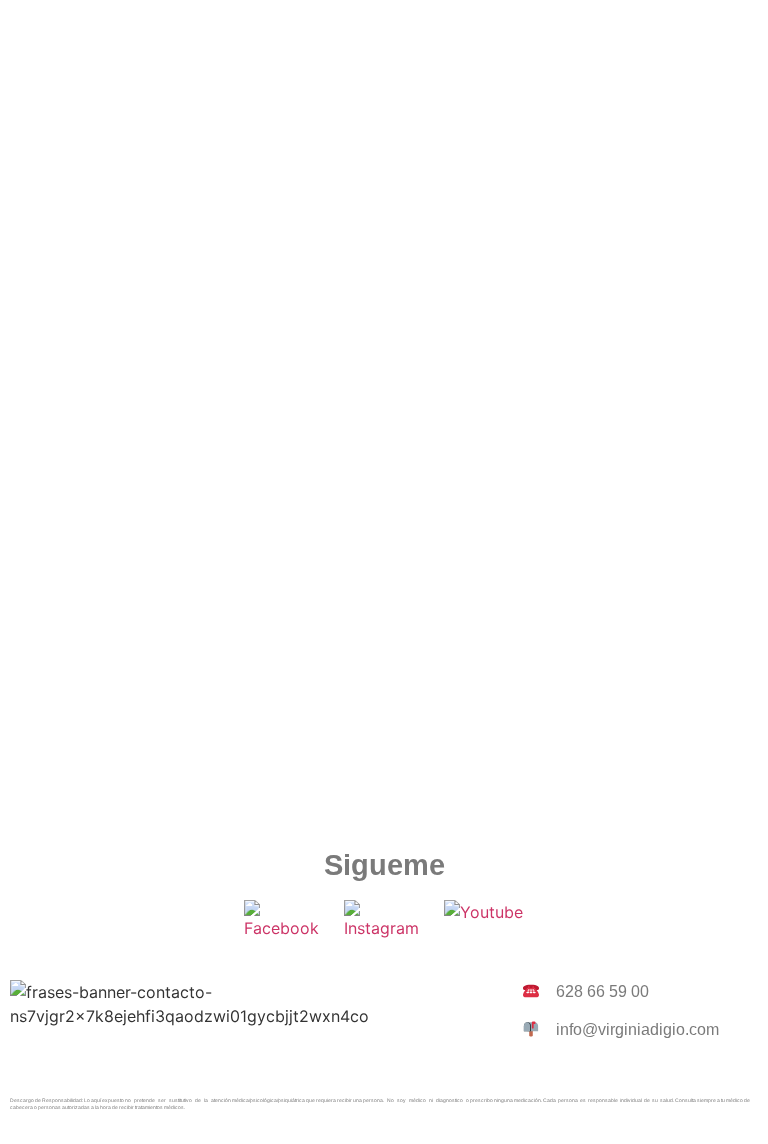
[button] (384, 29)
